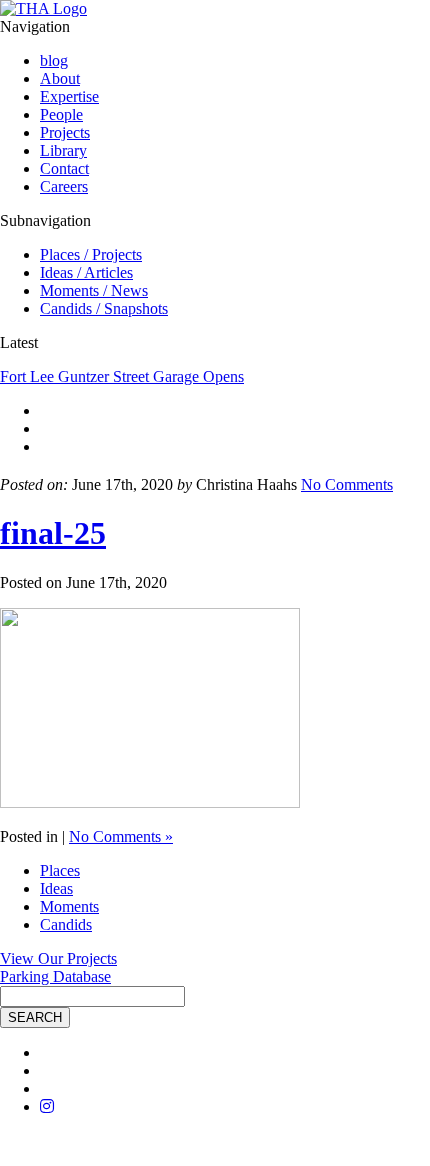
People (61, 114)
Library (63, 150)
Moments (69, 906)
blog (54, 60)
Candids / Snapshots (104, 308)
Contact (64, 168)
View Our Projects (58, 958)
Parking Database (55, 976)
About (60, 78)
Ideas (56, 888)
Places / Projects (91, 254)
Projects (65, 132)
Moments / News (94, 290)
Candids (66, 924)
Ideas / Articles (86, 272)
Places (60, 870)
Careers (64, 186)
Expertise (69, 96)
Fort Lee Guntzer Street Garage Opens (122, 376)
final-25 (53, 533)
